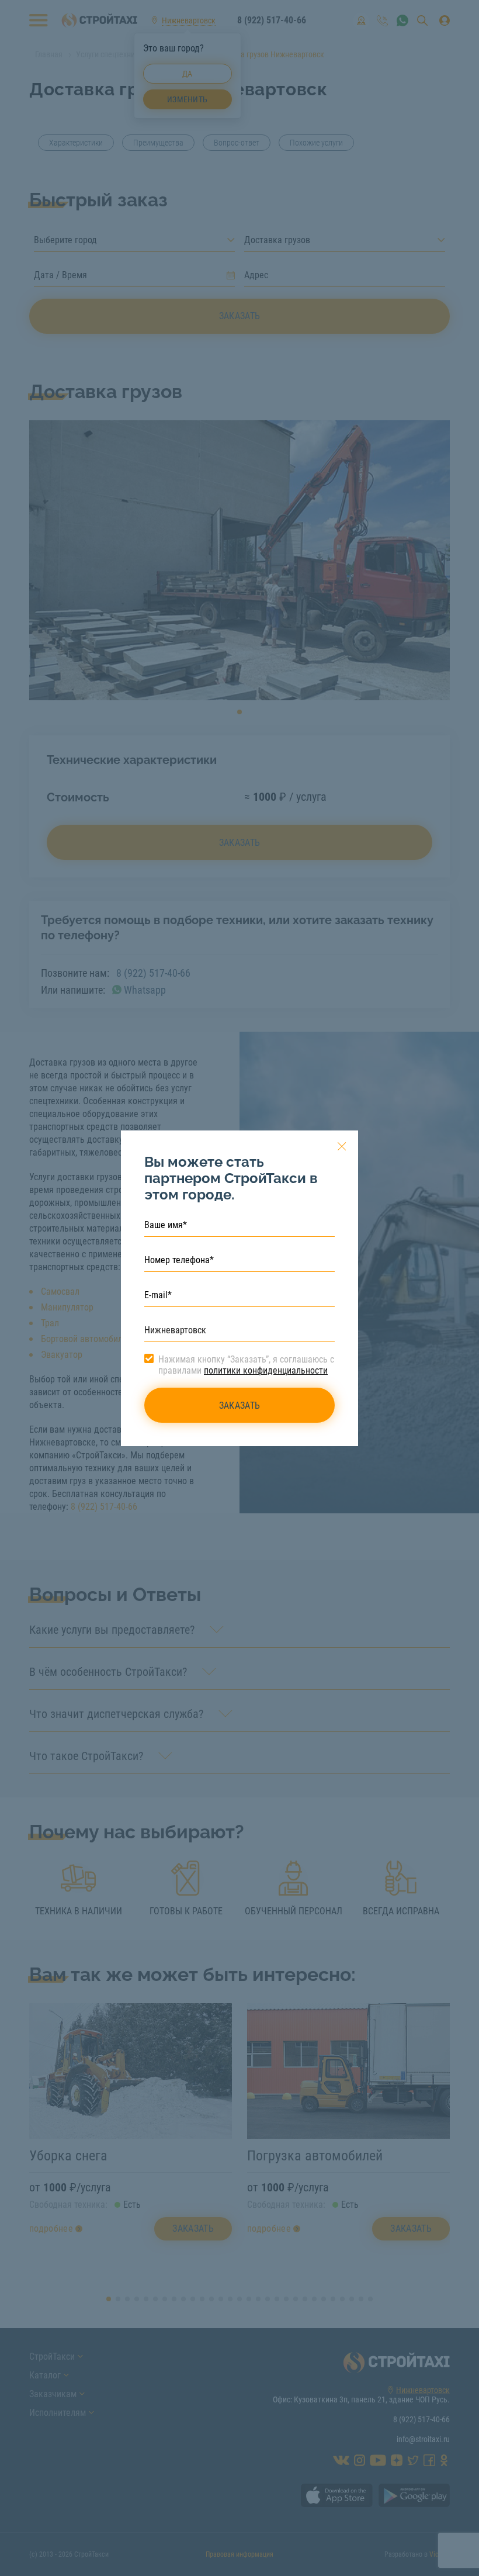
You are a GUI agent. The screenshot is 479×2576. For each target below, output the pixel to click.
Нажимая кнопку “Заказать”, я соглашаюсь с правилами (246, 1365)
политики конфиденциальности (266, 1370)
